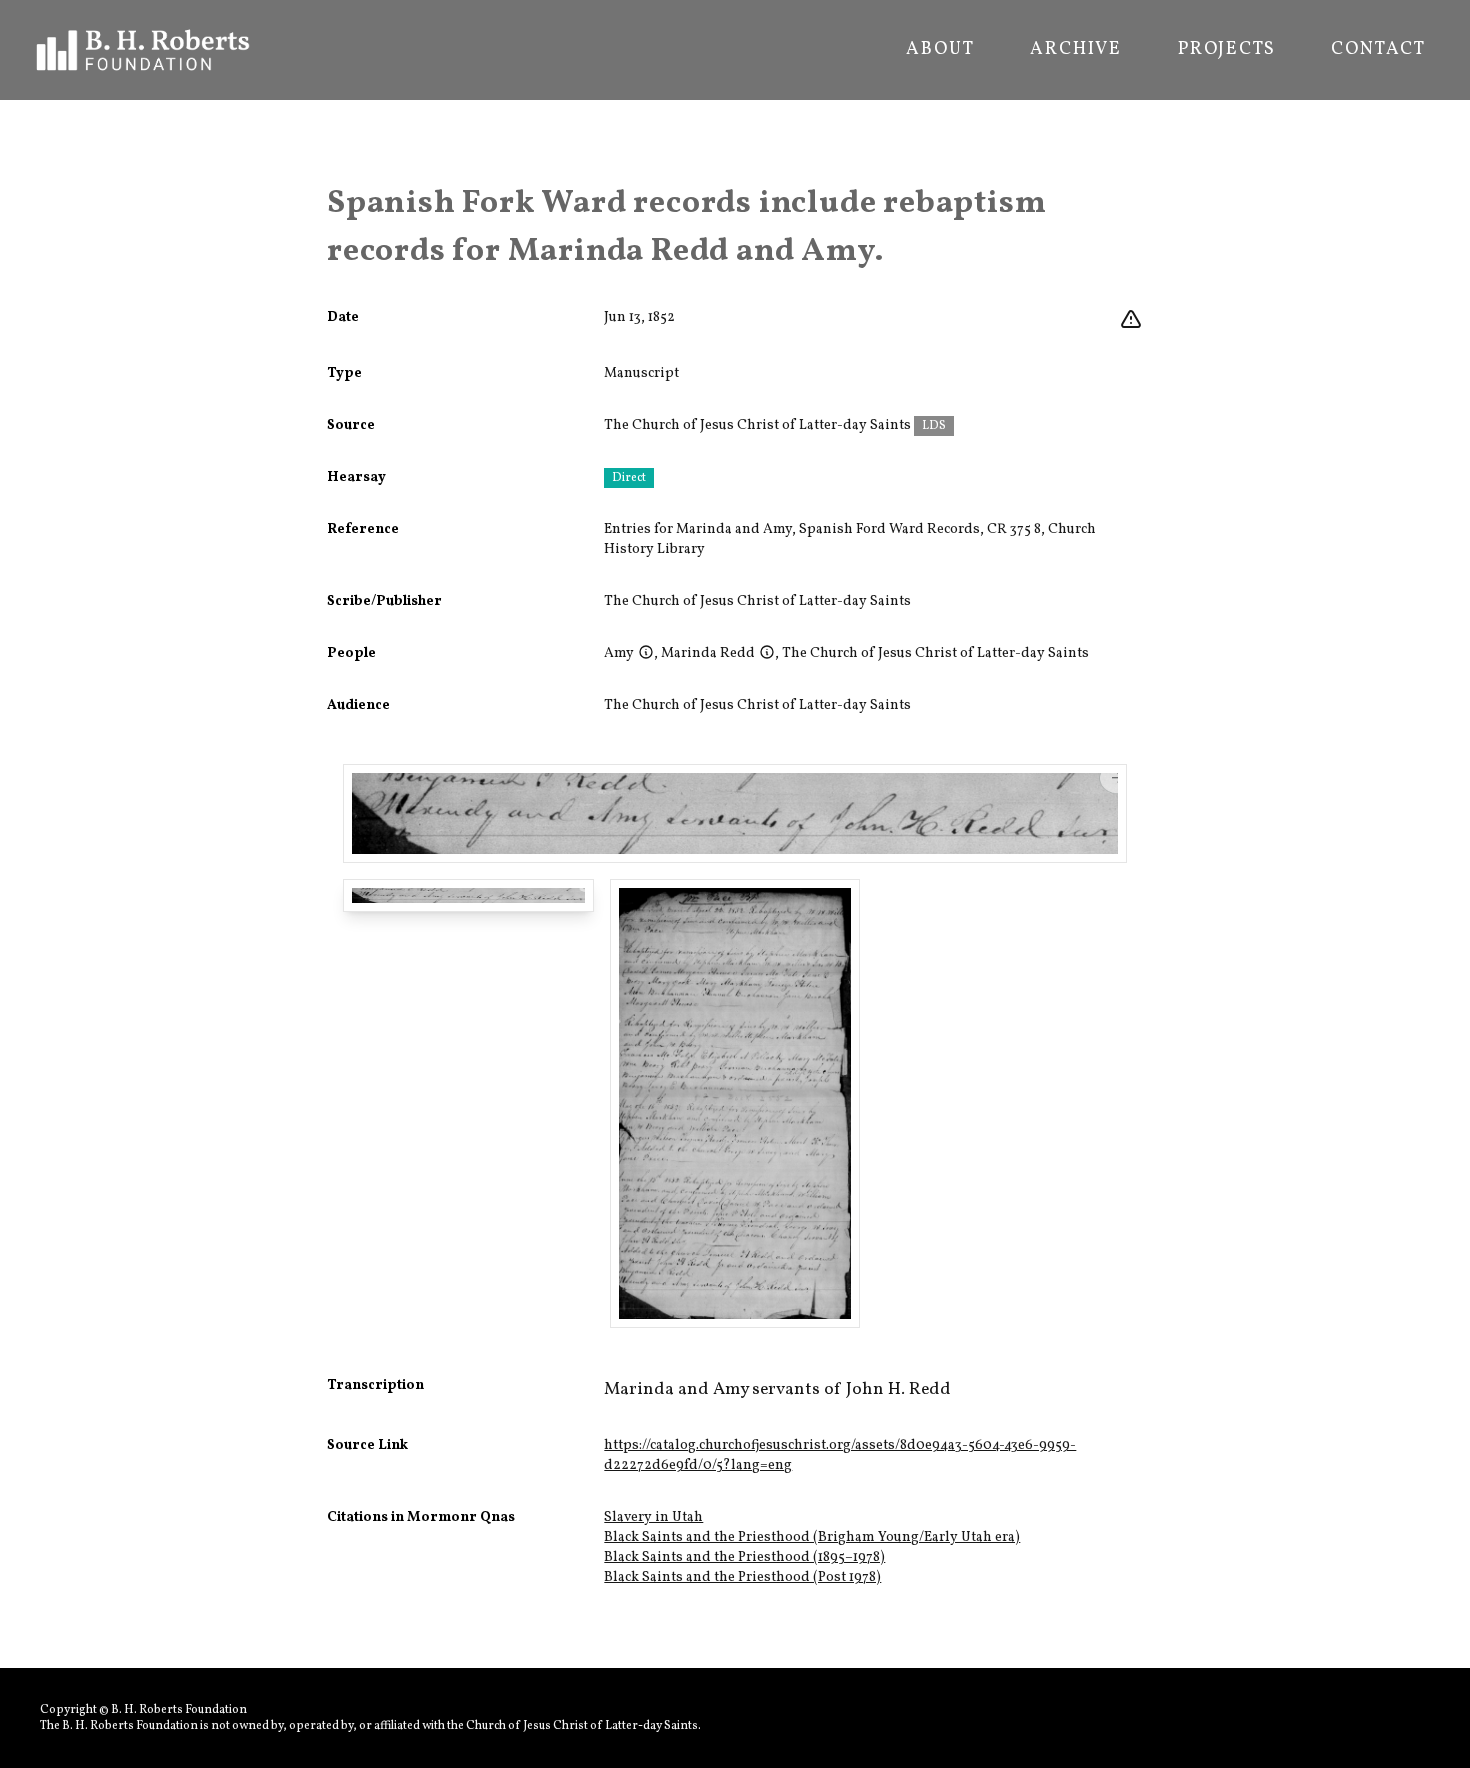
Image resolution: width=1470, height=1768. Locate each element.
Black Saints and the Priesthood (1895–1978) (744, 1557)
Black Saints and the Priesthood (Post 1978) (742, 1577)
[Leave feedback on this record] (1131, 320)
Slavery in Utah (653, 1517)
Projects (1226, 50)
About (940, 50)
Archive (1076, 50)
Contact (1378, 50)
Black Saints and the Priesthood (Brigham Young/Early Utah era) (812, 1537)
